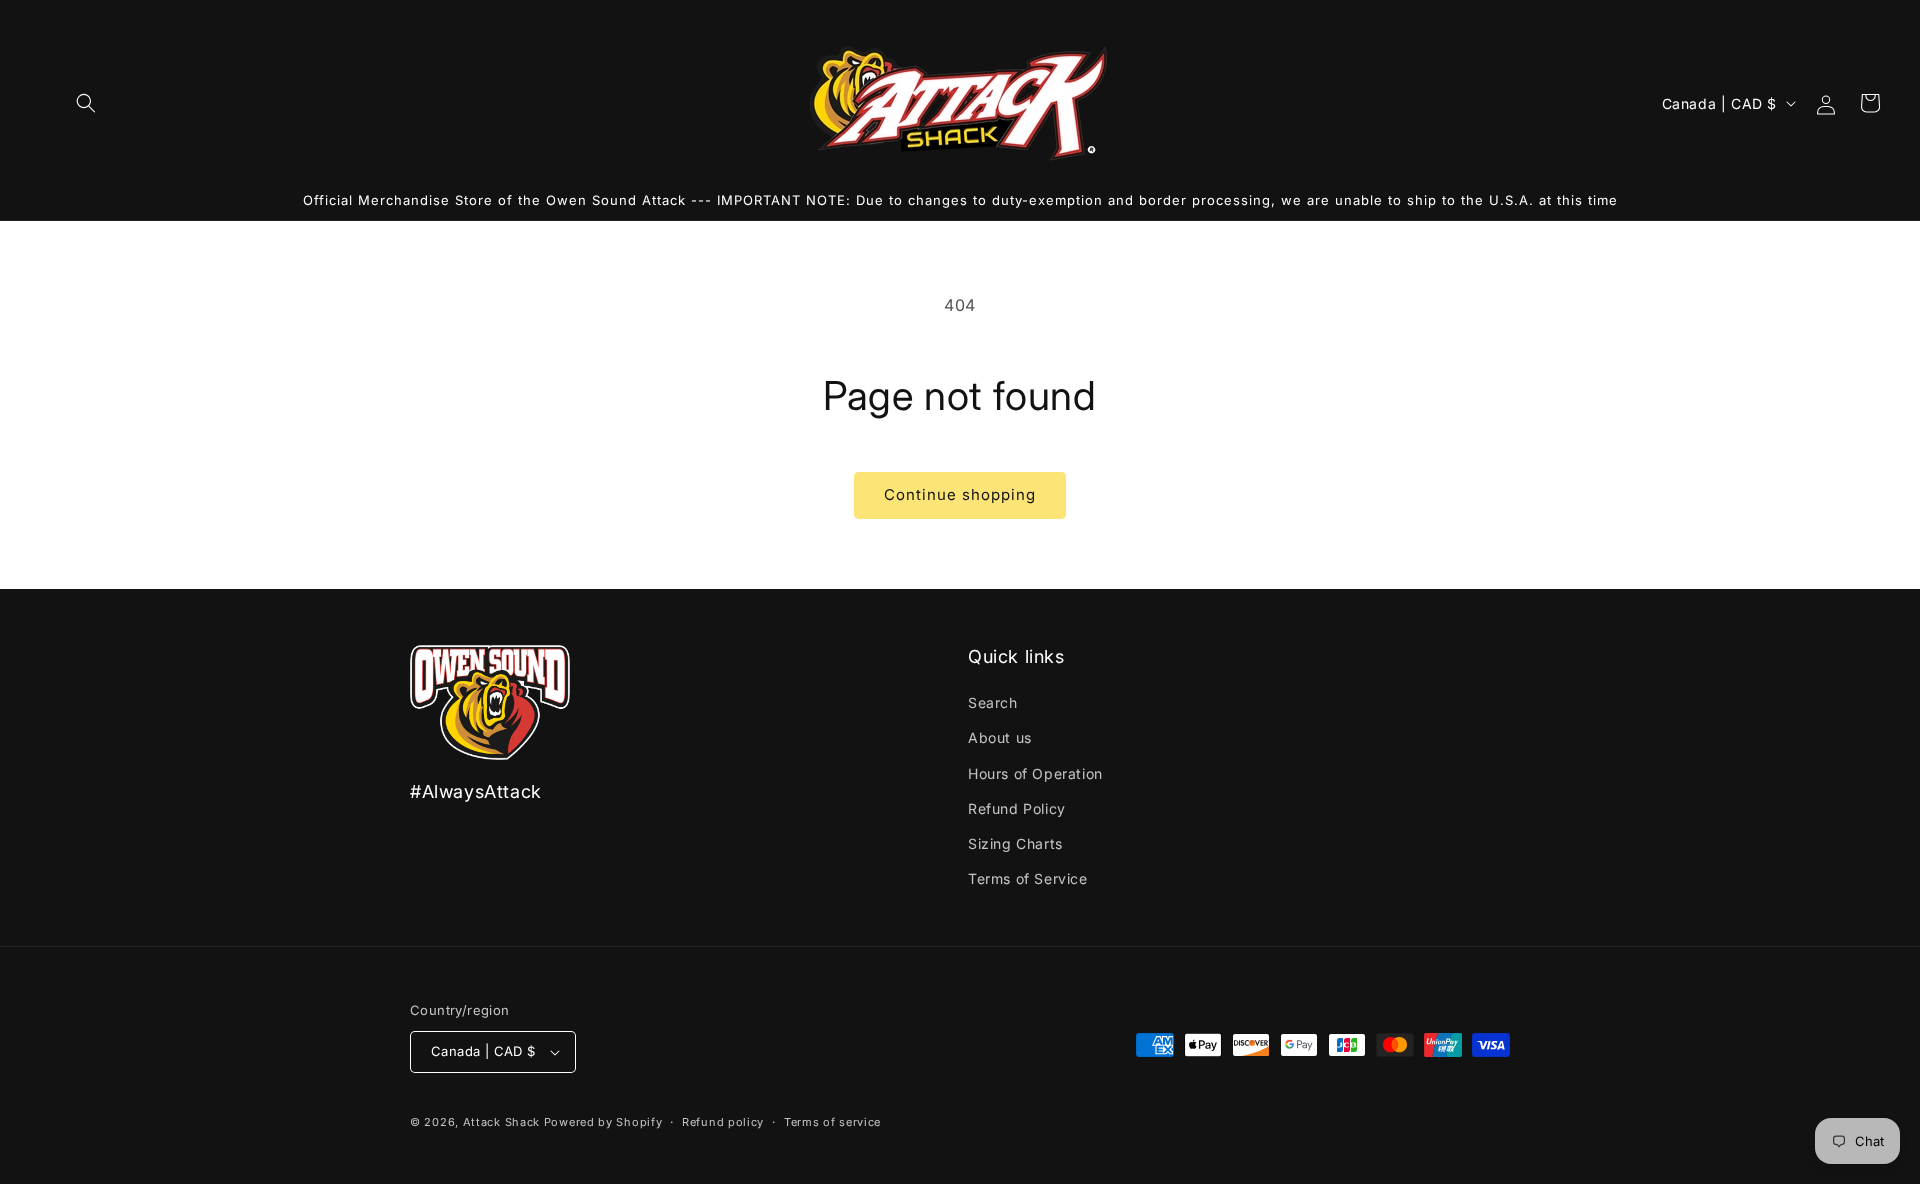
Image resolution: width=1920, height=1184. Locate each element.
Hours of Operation (1035, 773)
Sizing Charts (1015, 843)
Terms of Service (1028, 878)
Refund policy (723, 1122)
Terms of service (832, 1122)
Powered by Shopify (603, 1122)
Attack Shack (501, 1122)
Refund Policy (1017, 808)
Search (993, 702)
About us (1000, 737)
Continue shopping (960, 494)
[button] (86, 103)
